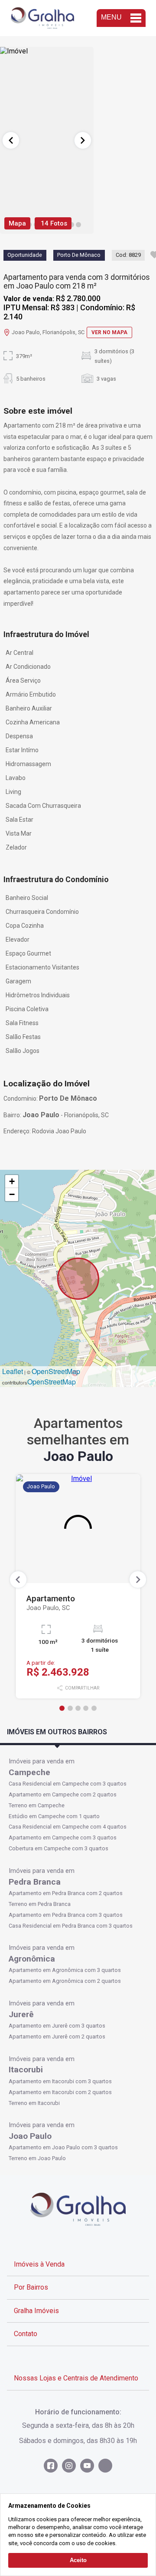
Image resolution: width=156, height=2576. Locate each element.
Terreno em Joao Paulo (37, 2158)
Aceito (78, 2560)
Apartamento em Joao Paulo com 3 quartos (63, 2147)
